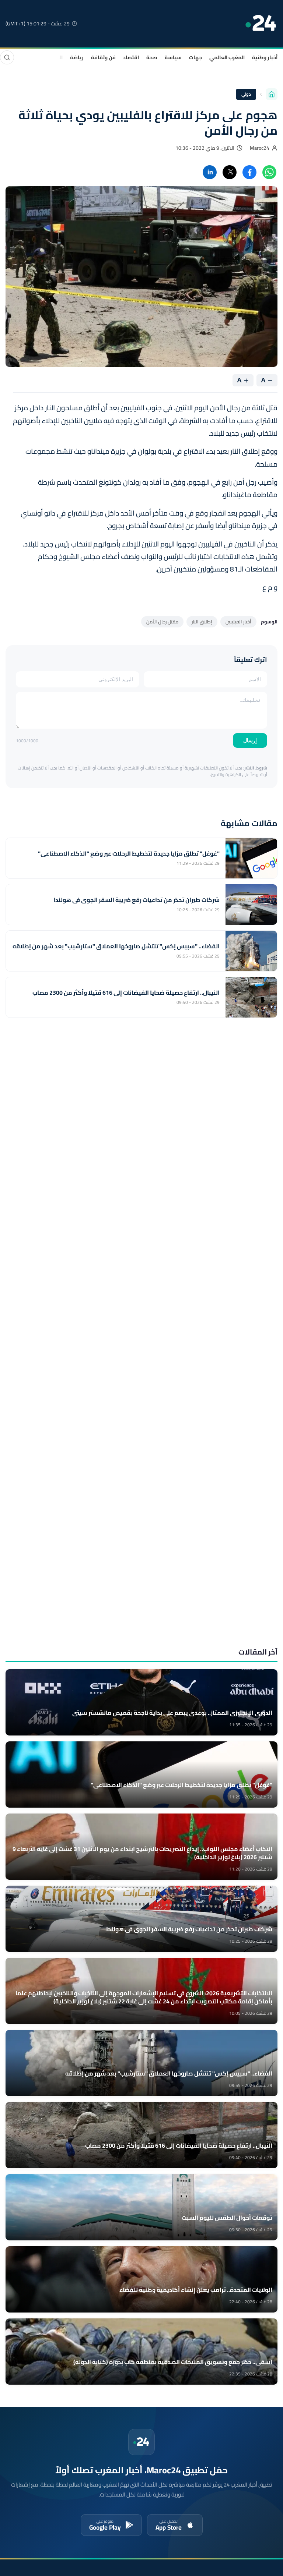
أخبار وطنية (265, 57)
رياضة (77, 57)
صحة (152, 57)
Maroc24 (260, 148)
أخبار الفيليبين (238, 622)
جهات (195, 57)
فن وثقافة (103, 57)
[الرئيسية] (272, 94)
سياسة (173, 57)
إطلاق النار (202, 622)
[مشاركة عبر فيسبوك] (249, 172)
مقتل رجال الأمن (162, 622)
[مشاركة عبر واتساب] (269, 172)
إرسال (250, 740)
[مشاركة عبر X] (230, 172)
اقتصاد (131, 57)
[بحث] (7, 57)
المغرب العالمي (227, 57)
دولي (246, 94)
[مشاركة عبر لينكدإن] (210, 172)
